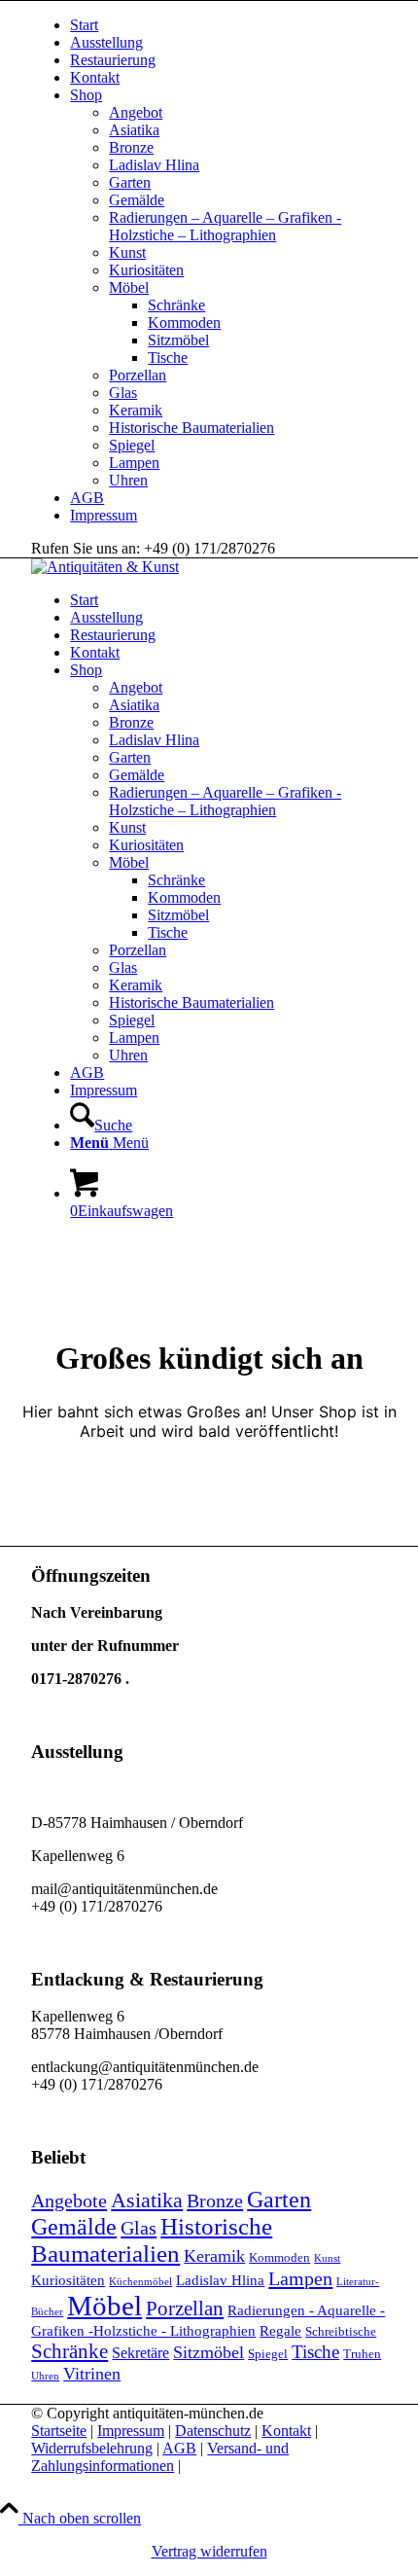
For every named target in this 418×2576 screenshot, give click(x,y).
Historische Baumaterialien (192, 428)
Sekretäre (140, 2353)
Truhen (362, 2354)
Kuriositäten (146, 270)
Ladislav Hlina (154, 165)
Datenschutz (213, 2431)
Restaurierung (113, 60)
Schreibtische (341, 2331)
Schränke (176, 305)
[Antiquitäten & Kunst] (105, 567)
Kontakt (95, 77)
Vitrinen (92, 2374)
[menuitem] (228, 25)
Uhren (128, 480)
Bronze (131, 147)
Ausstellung (106, 42)
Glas (123, 393)
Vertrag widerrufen (209, 2551)
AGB (87, 498)
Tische (168, 358)
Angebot (136, 112)
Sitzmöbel (178, 340)
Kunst (127, 252)
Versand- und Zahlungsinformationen (160, 2457)
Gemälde (137, 200)
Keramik (136, 410)
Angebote (69, 2200)
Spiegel (132, 445)
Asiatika (134, 130)
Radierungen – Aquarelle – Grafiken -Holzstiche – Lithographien (225, 226)
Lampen (134, 463)
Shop (86, 95)
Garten (130, 182)
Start (84, 25)
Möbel (129, 287)
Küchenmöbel (140, 2282)
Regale (280, 2331)
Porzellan (138, 375)
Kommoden (184, 322)
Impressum (104, 515)
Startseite (59, 2431)
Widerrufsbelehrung (92, 2448)
